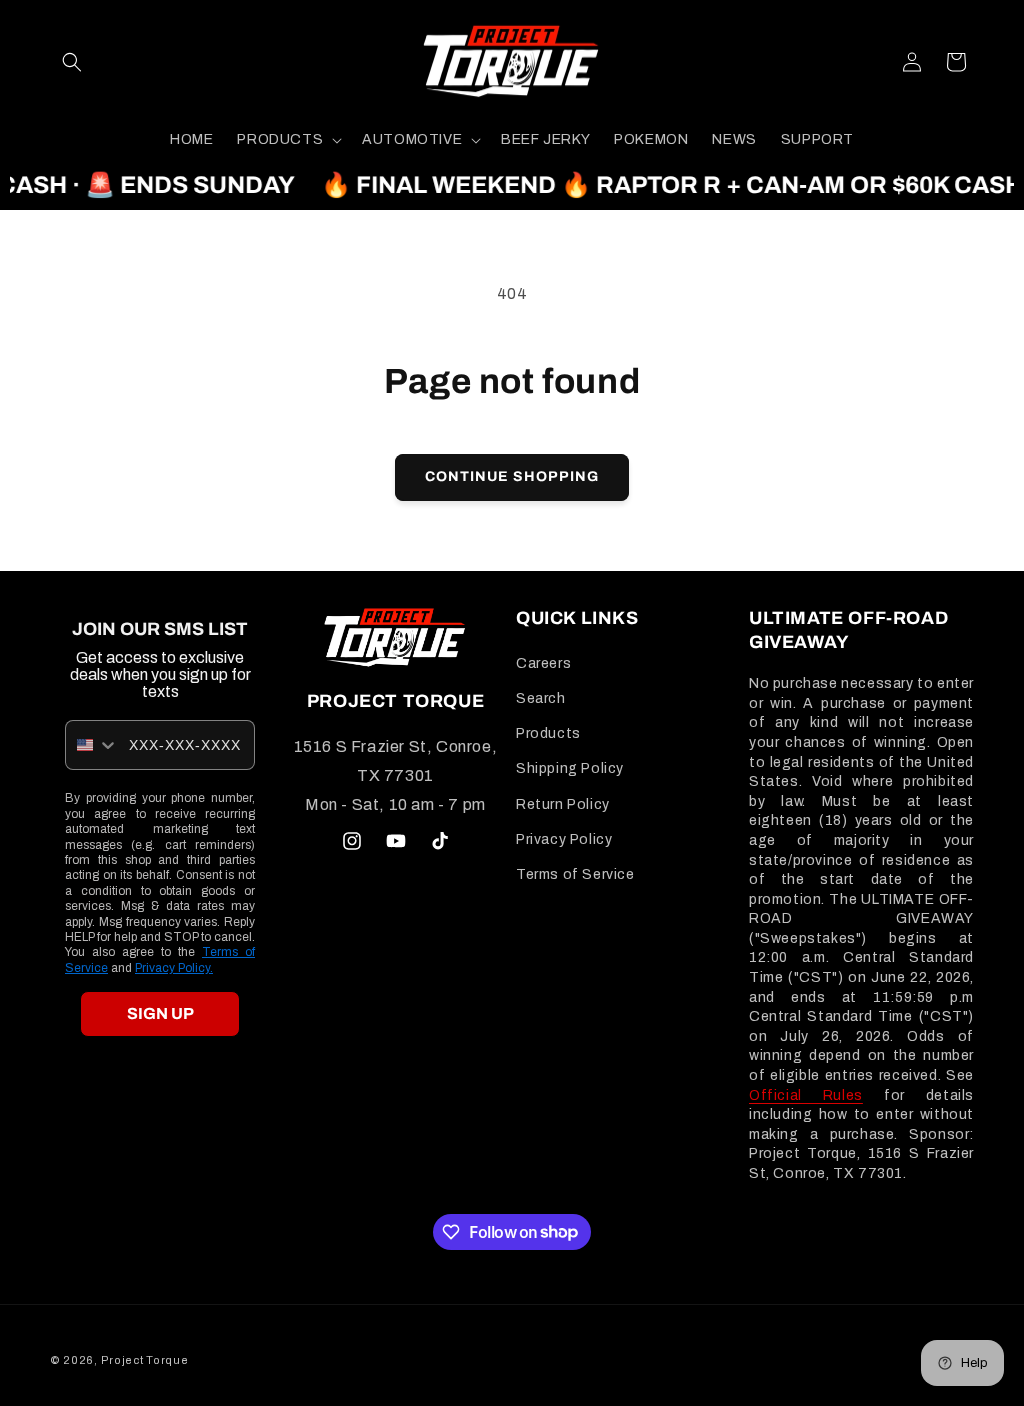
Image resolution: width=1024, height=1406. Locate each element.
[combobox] (92, 745)
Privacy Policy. (174, 968)
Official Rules (806, 1095)
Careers (543, 663)
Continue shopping (512, 476)
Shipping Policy (570, 768)
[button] (72, 62)
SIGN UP (160, 1013)
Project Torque (145, 1360)
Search (541, 698)
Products (548, 733)
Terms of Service (575, 874)
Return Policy (563, 804)
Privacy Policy (564, 839)
